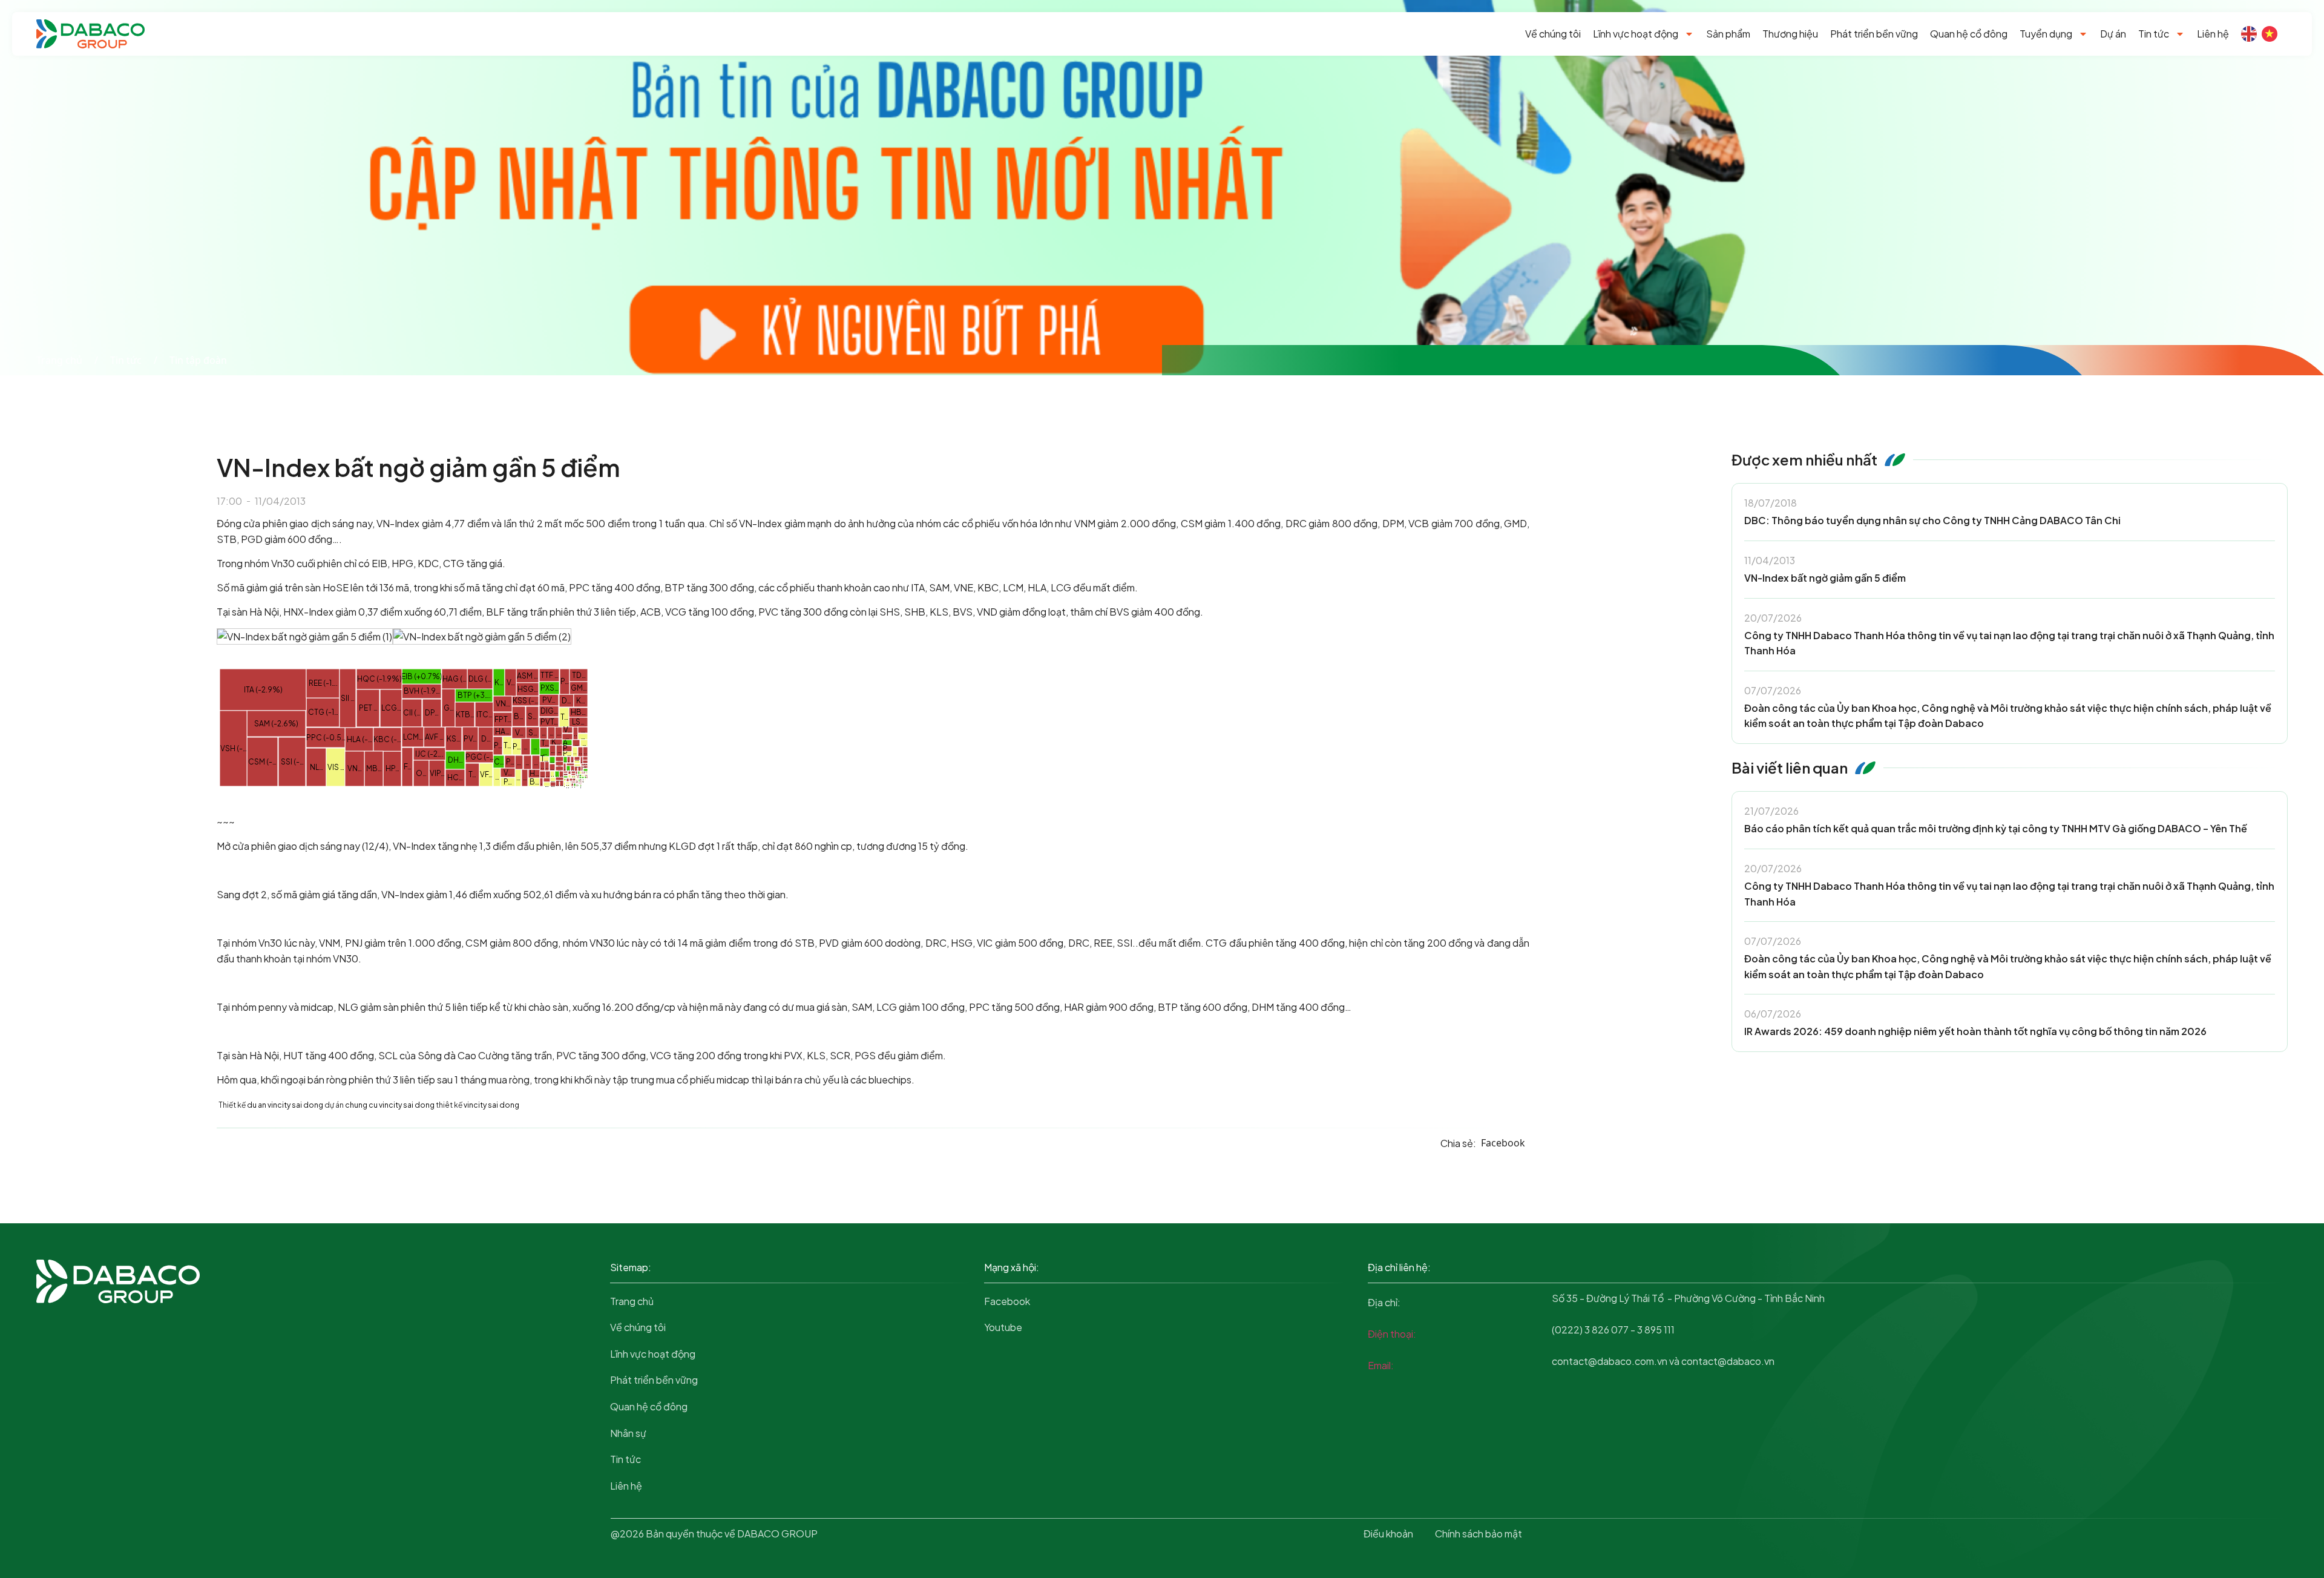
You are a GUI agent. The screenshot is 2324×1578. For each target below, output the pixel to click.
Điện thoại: (1392, 1334)
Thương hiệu (1790, 34)
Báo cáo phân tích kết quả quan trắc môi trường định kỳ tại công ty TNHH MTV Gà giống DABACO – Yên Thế (1996, 828)
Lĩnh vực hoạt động (1636, 34)
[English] (2249, 34)
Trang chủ (59, 360)
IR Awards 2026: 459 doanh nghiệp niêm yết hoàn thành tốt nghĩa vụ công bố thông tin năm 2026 (1975, 1031)
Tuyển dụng (2046, 34)
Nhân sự (628, 1433)
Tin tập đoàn (198, 360)
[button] (1503, 1143)
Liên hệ (2213, 34)
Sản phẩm (1728, 34)
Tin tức (2154, 34)
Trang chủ (632, 1301)
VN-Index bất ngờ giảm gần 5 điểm (1825, 578)
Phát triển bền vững (1874, 34)
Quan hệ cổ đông (1969, 34)
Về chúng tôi (1553, 34)
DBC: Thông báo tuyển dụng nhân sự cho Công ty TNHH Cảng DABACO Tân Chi (1932, 520)
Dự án (2113, 34)
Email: (1381, 1365)
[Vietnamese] (2270, 34)
